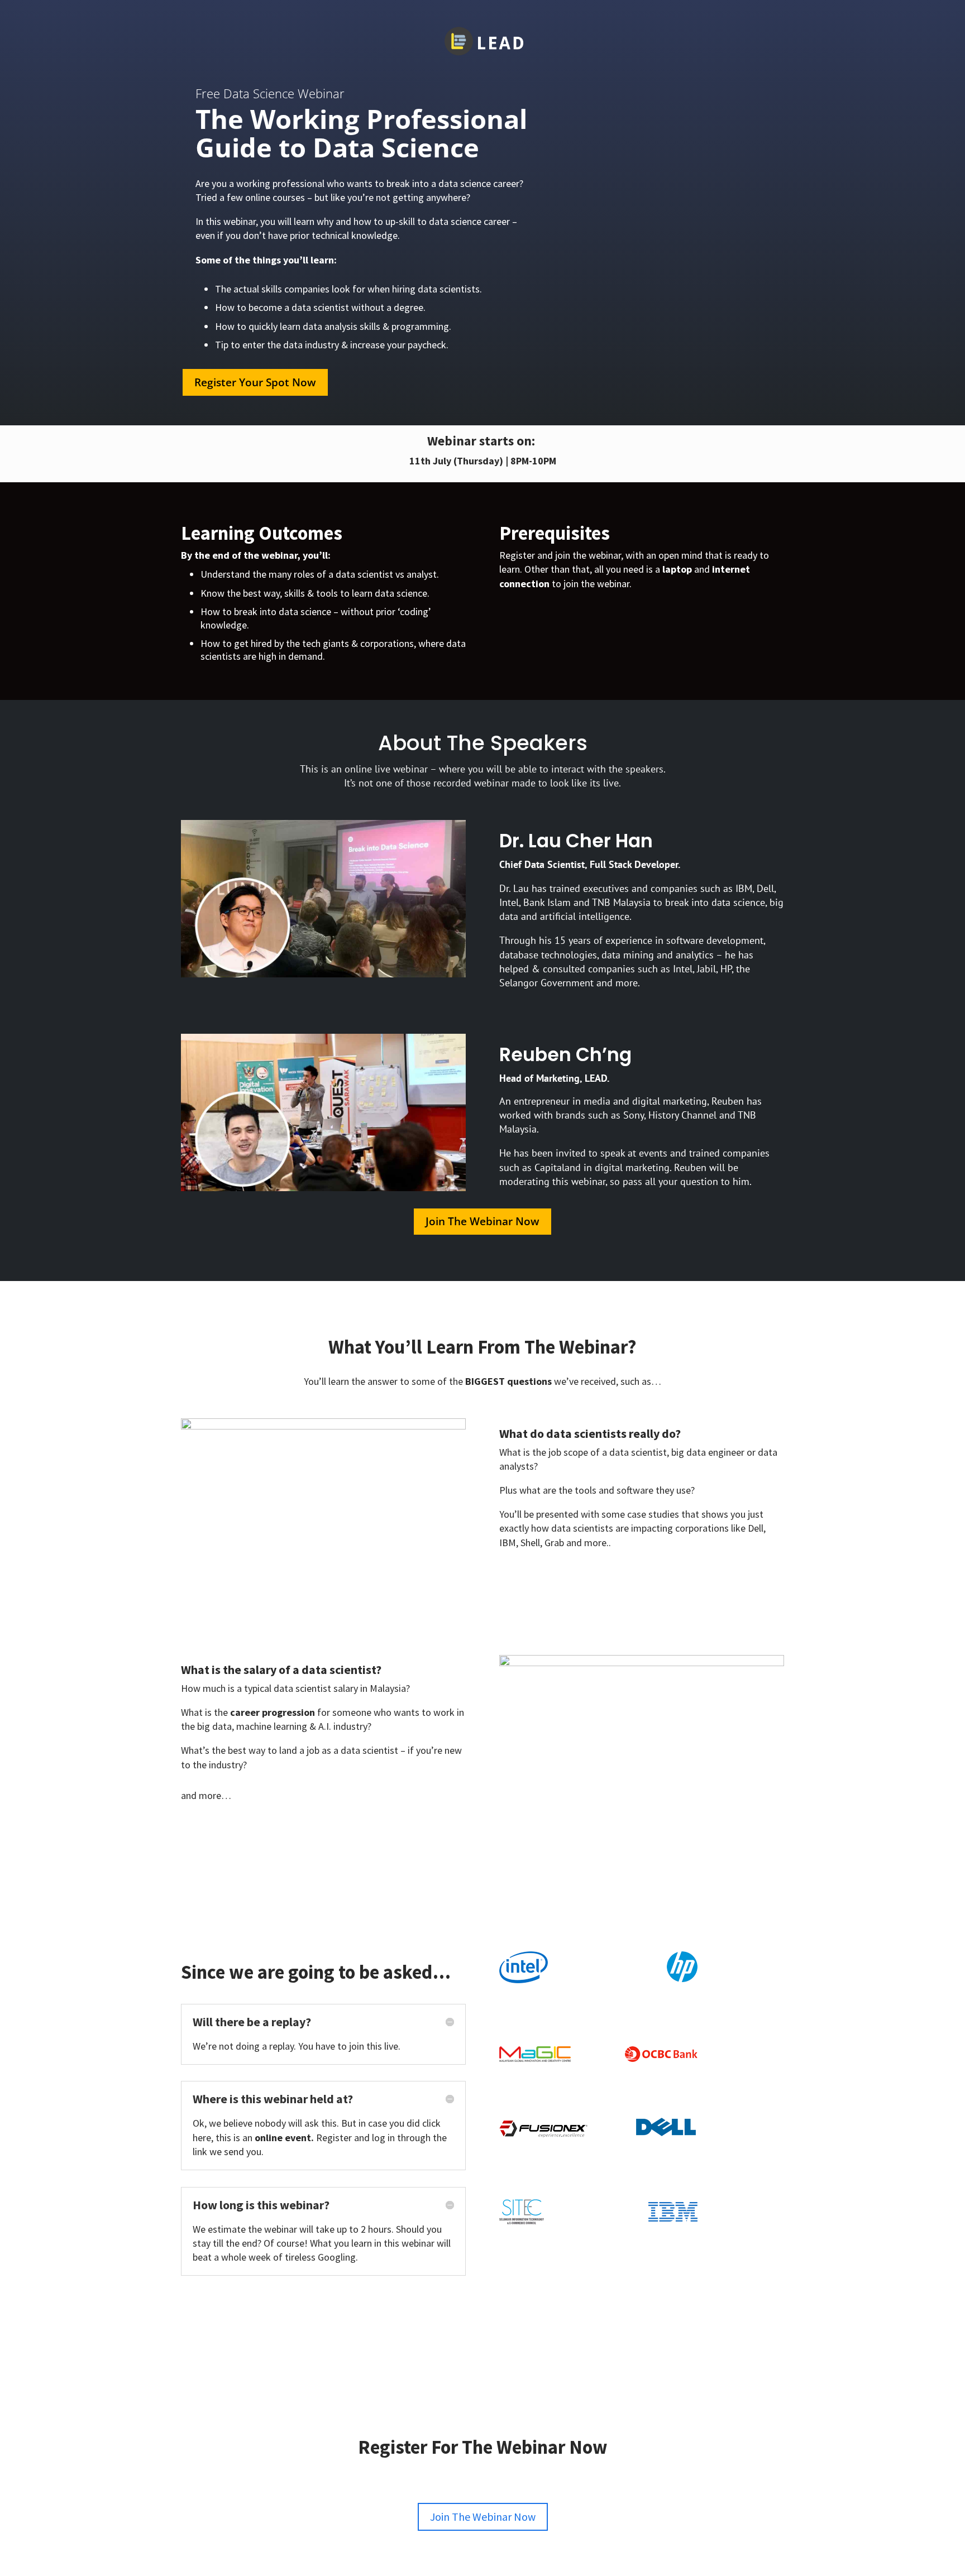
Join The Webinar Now (482, 1221)
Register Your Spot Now (255, 382)
